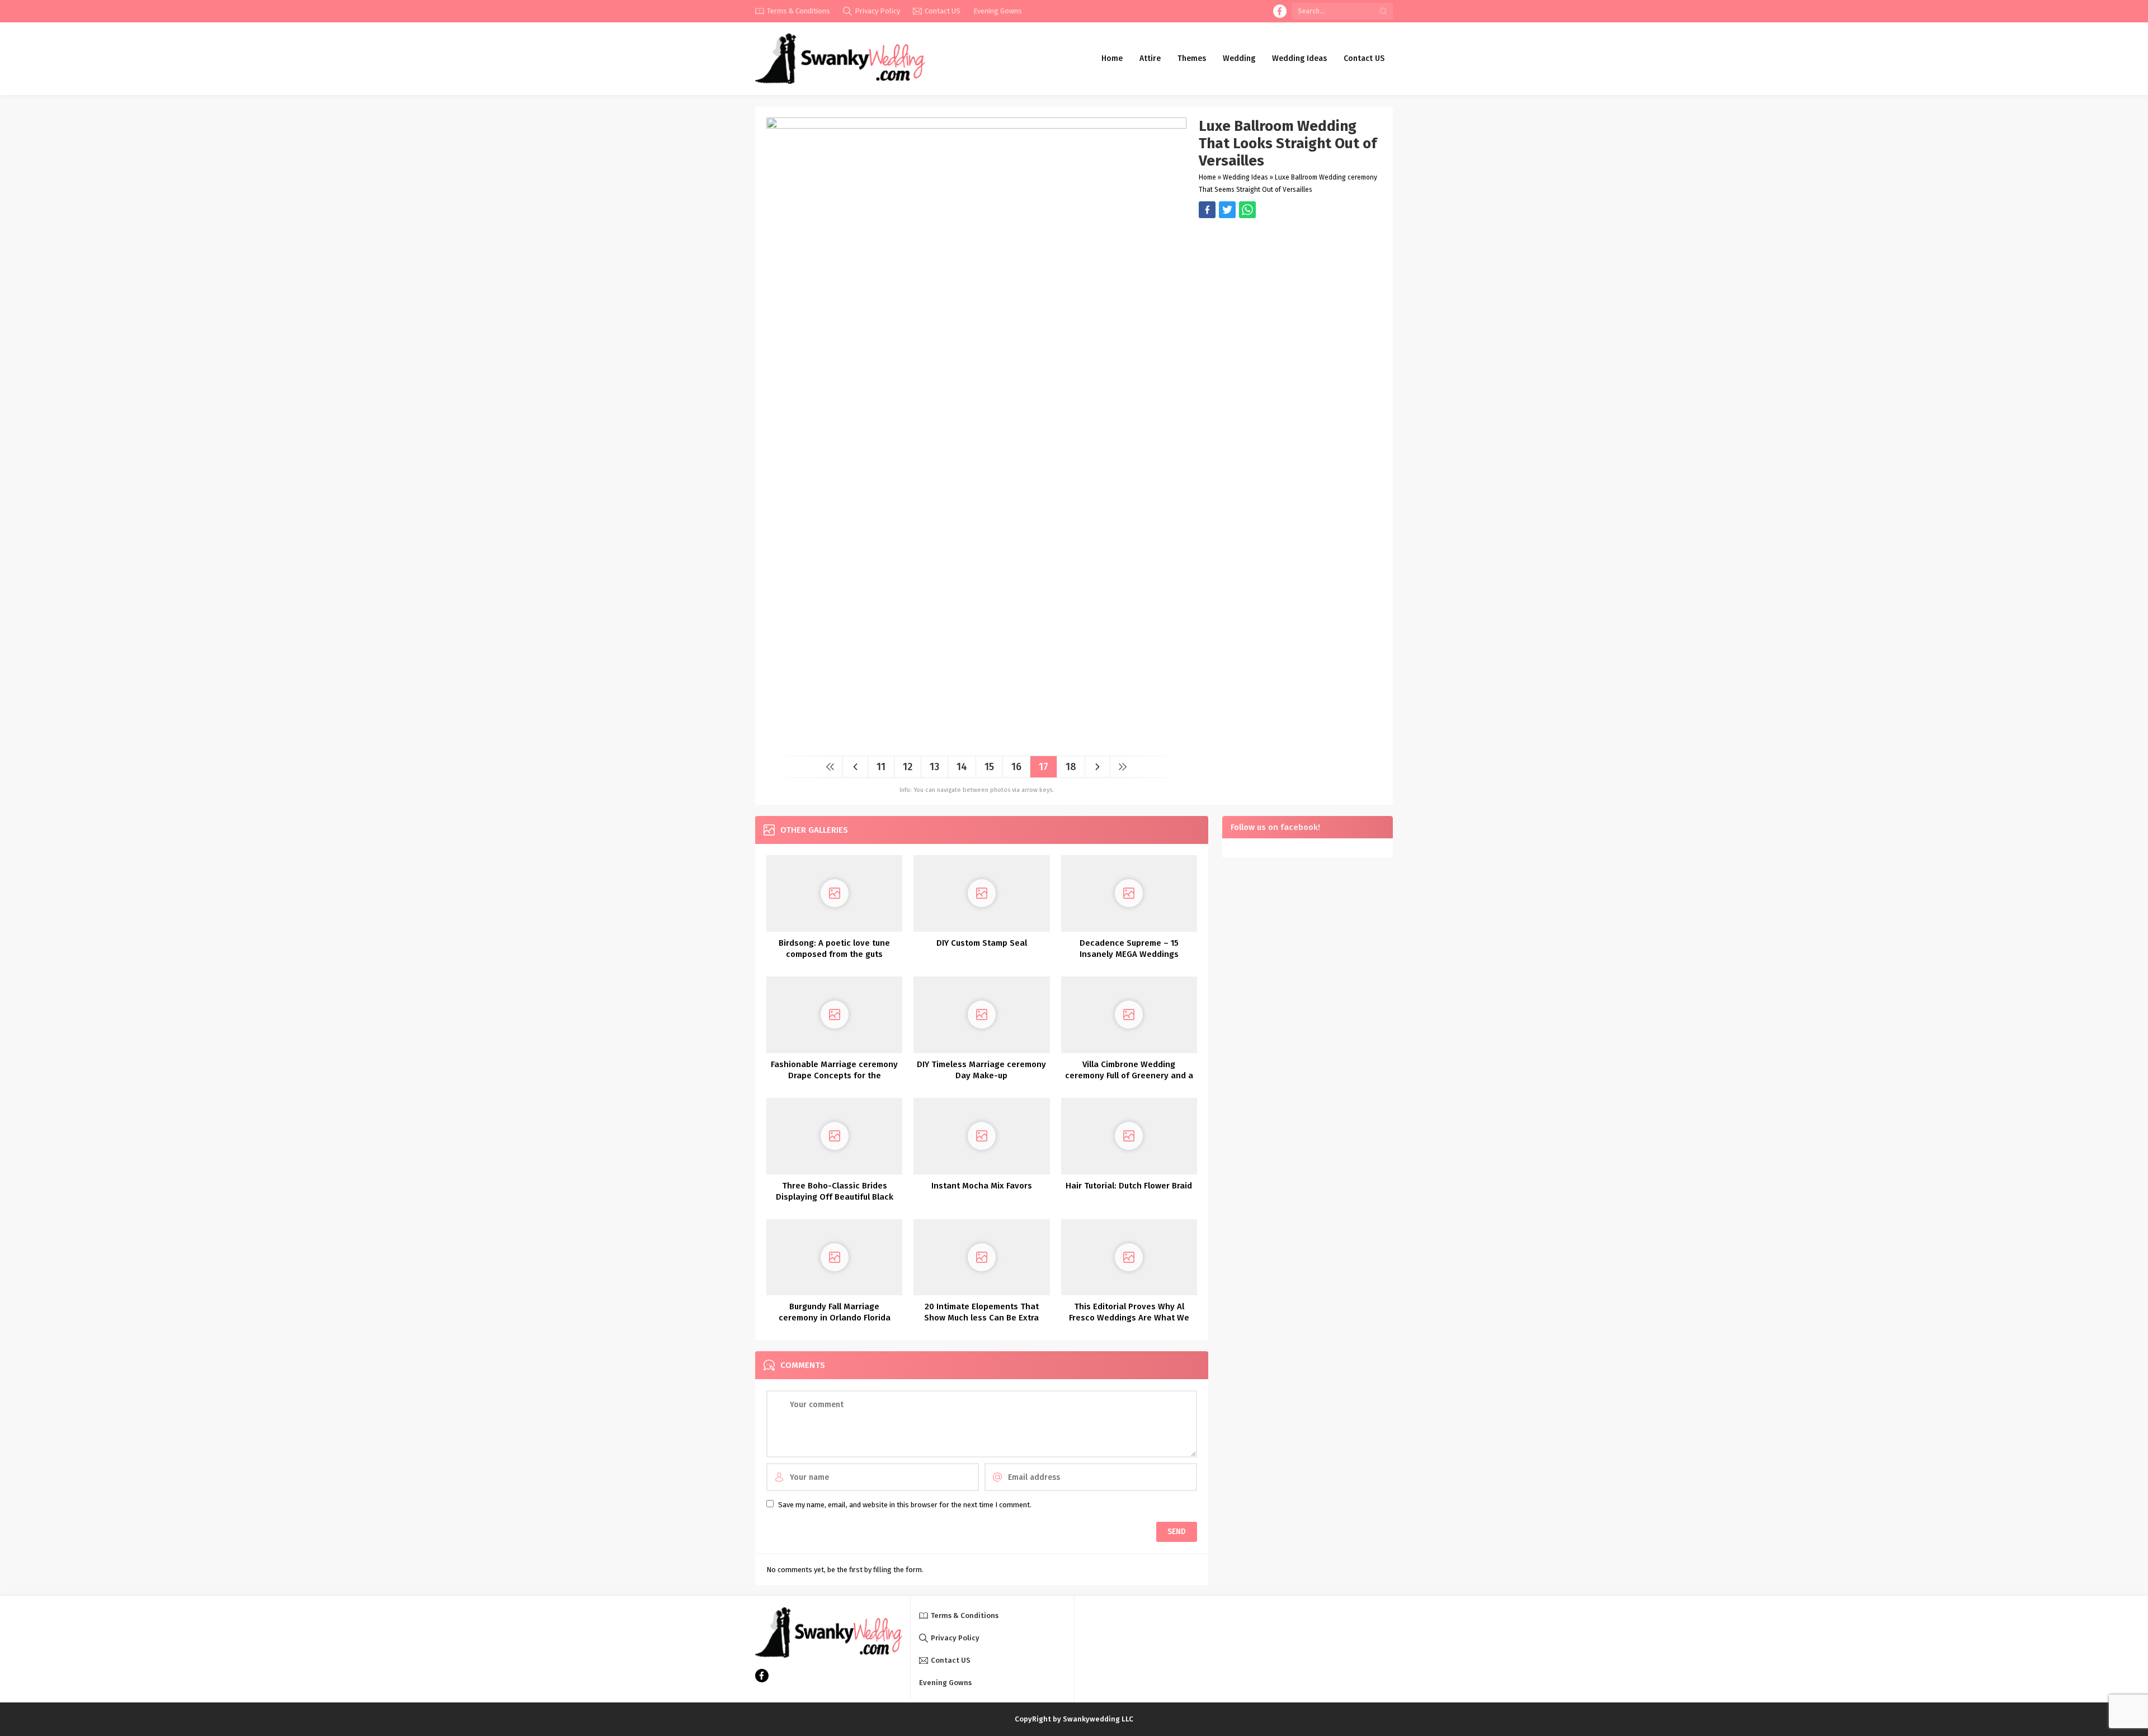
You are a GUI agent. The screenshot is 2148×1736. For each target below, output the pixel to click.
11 (881, 767)
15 (989, 767)
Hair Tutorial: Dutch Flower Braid (1129, 1186)
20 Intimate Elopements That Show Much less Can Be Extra (981, 1312)
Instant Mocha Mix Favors (982, 1186)
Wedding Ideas (1245, 177)
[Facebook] (1280, 11)
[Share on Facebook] (1207, 210)
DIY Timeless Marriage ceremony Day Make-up (981, 1070)
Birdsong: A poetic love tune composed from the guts (834, 949)
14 (962, 767)
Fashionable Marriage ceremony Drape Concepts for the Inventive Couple (834, 1075)
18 (1071, 767)
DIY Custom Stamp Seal (982, 943)
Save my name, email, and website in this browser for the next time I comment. (905, 1505)
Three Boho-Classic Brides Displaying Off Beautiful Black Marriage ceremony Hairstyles (835, 1197)
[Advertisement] (1290, 296)
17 (1044, 767)
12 (908, 767)
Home (1207, 177)
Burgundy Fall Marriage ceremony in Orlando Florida (835, 1312)
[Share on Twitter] (1247, 210)
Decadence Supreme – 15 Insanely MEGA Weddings (1129, 949)
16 (1016, 767)
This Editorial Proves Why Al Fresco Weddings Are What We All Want (1129, 1318)
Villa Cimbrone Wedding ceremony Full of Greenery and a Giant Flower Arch (1129, 1075)
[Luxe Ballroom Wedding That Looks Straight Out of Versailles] (976, 743)
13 (934, 767)
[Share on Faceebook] (1227, 210)
